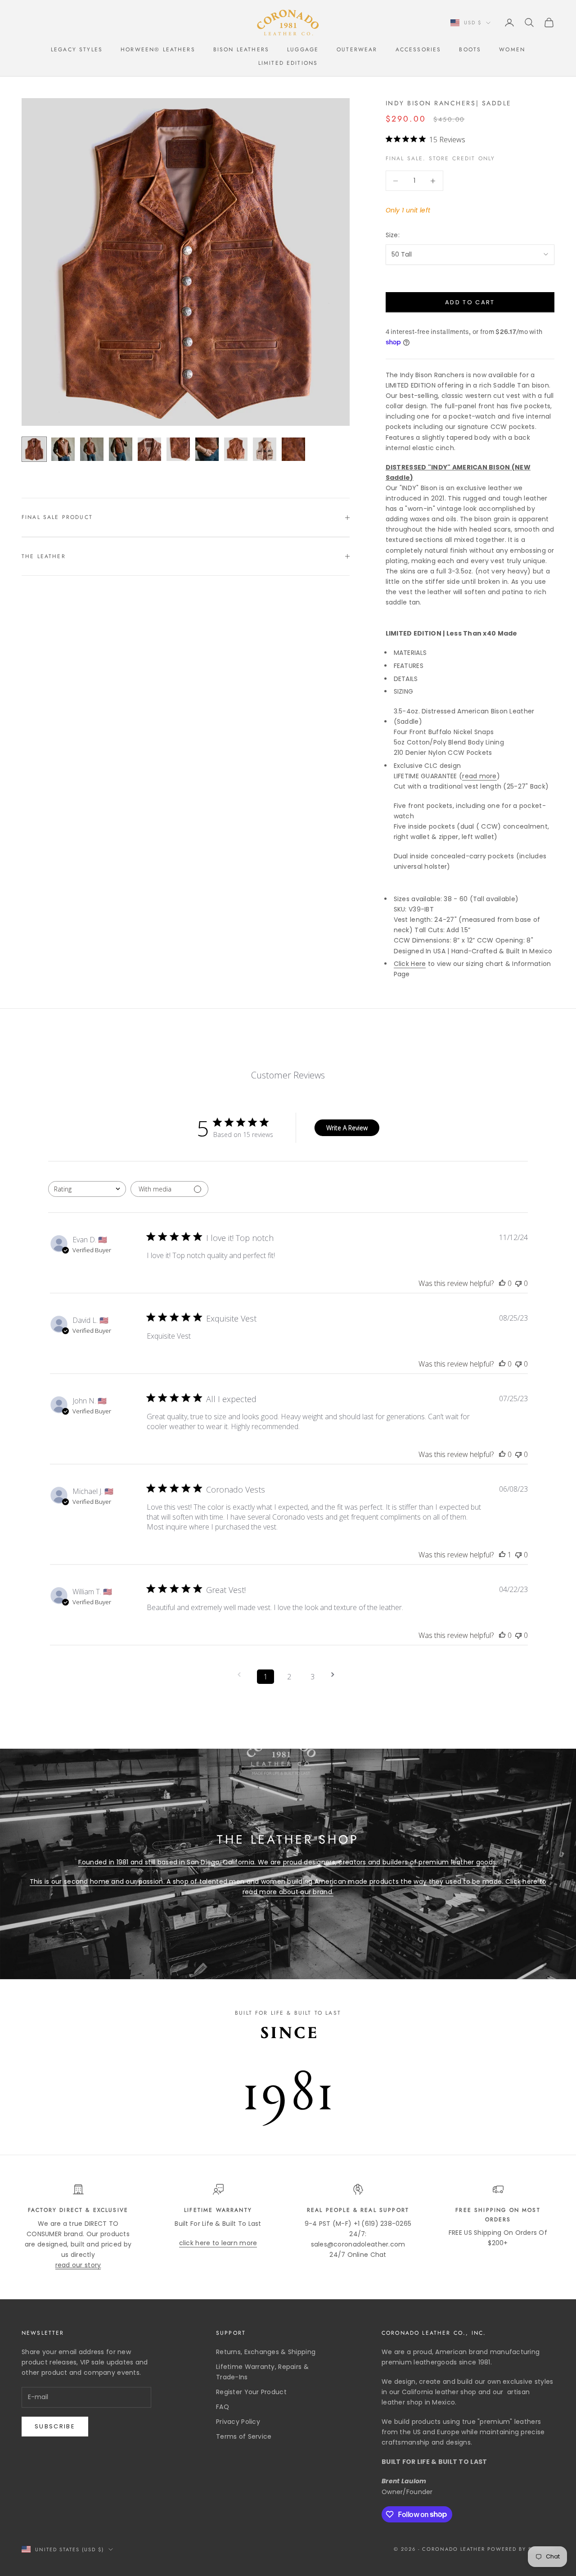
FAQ (223, 2407)
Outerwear (357, 50)
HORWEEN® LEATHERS (158, 50)
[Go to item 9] (265, 449)
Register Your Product (251, 2392)
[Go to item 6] (178, 449)
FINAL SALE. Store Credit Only (441, 158)
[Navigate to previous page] (242, 1675)
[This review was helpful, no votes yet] (502, 1283)
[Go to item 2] (63, 449)
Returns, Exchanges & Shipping (266, 2352)
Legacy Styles (77, 50)
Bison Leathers (241, 50)
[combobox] (87, 1189)
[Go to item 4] (121, 449)
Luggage (303, 50)
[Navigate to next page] (336, 1675)
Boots (470, 50)
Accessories (418, 50)
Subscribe (55, 2426)
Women (512, 50)
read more (479, 776)
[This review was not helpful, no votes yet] (518, 1283)
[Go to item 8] (236, 449)
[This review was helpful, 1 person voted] (502, 1555)
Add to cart (470, 302)
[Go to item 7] (207, 449)
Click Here (410, 964)
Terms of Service (244, 2436)
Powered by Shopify (521, 2549)
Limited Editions (288, 63)
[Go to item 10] (293, 449)
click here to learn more (218, 2243)
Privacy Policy (238, 2422)
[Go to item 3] (92, 449)
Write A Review (347, 1128)
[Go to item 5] (149, 449)
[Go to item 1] (34, 449)
